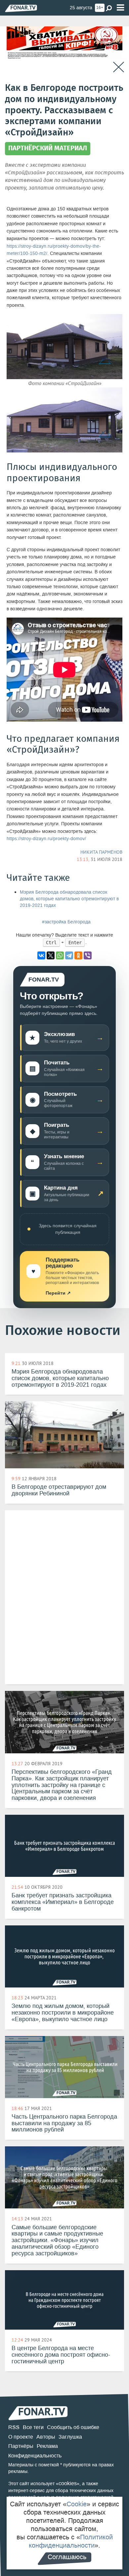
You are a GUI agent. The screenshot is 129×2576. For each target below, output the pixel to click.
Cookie (77, 2504)
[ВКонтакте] (41, 955)
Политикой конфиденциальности (71, 2541)
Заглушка (70, 2437)
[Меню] (120, 8)
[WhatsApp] (60, 955)
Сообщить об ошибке (73, 2427)
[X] (51, 955)
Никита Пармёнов (101, 852)
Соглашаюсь (67, 2557)
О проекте (21, 2437)
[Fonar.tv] (21, 8)
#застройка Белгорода (66, 922)
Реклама (47, 2446)
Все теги (33, 2427)
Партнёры (21, 2446)
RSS (14, 2427)
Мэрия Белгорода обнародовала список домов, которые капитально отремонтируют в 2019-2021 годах (69, 899)
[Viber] (88, 955)
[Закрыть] (119, 67)
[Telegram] (69, 955)
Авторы (46, 2437)
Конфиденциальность (35, 2456)
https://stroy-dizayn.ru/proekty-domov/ (46, 839)
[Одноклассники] (78, 955)
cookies (68, 2483)
